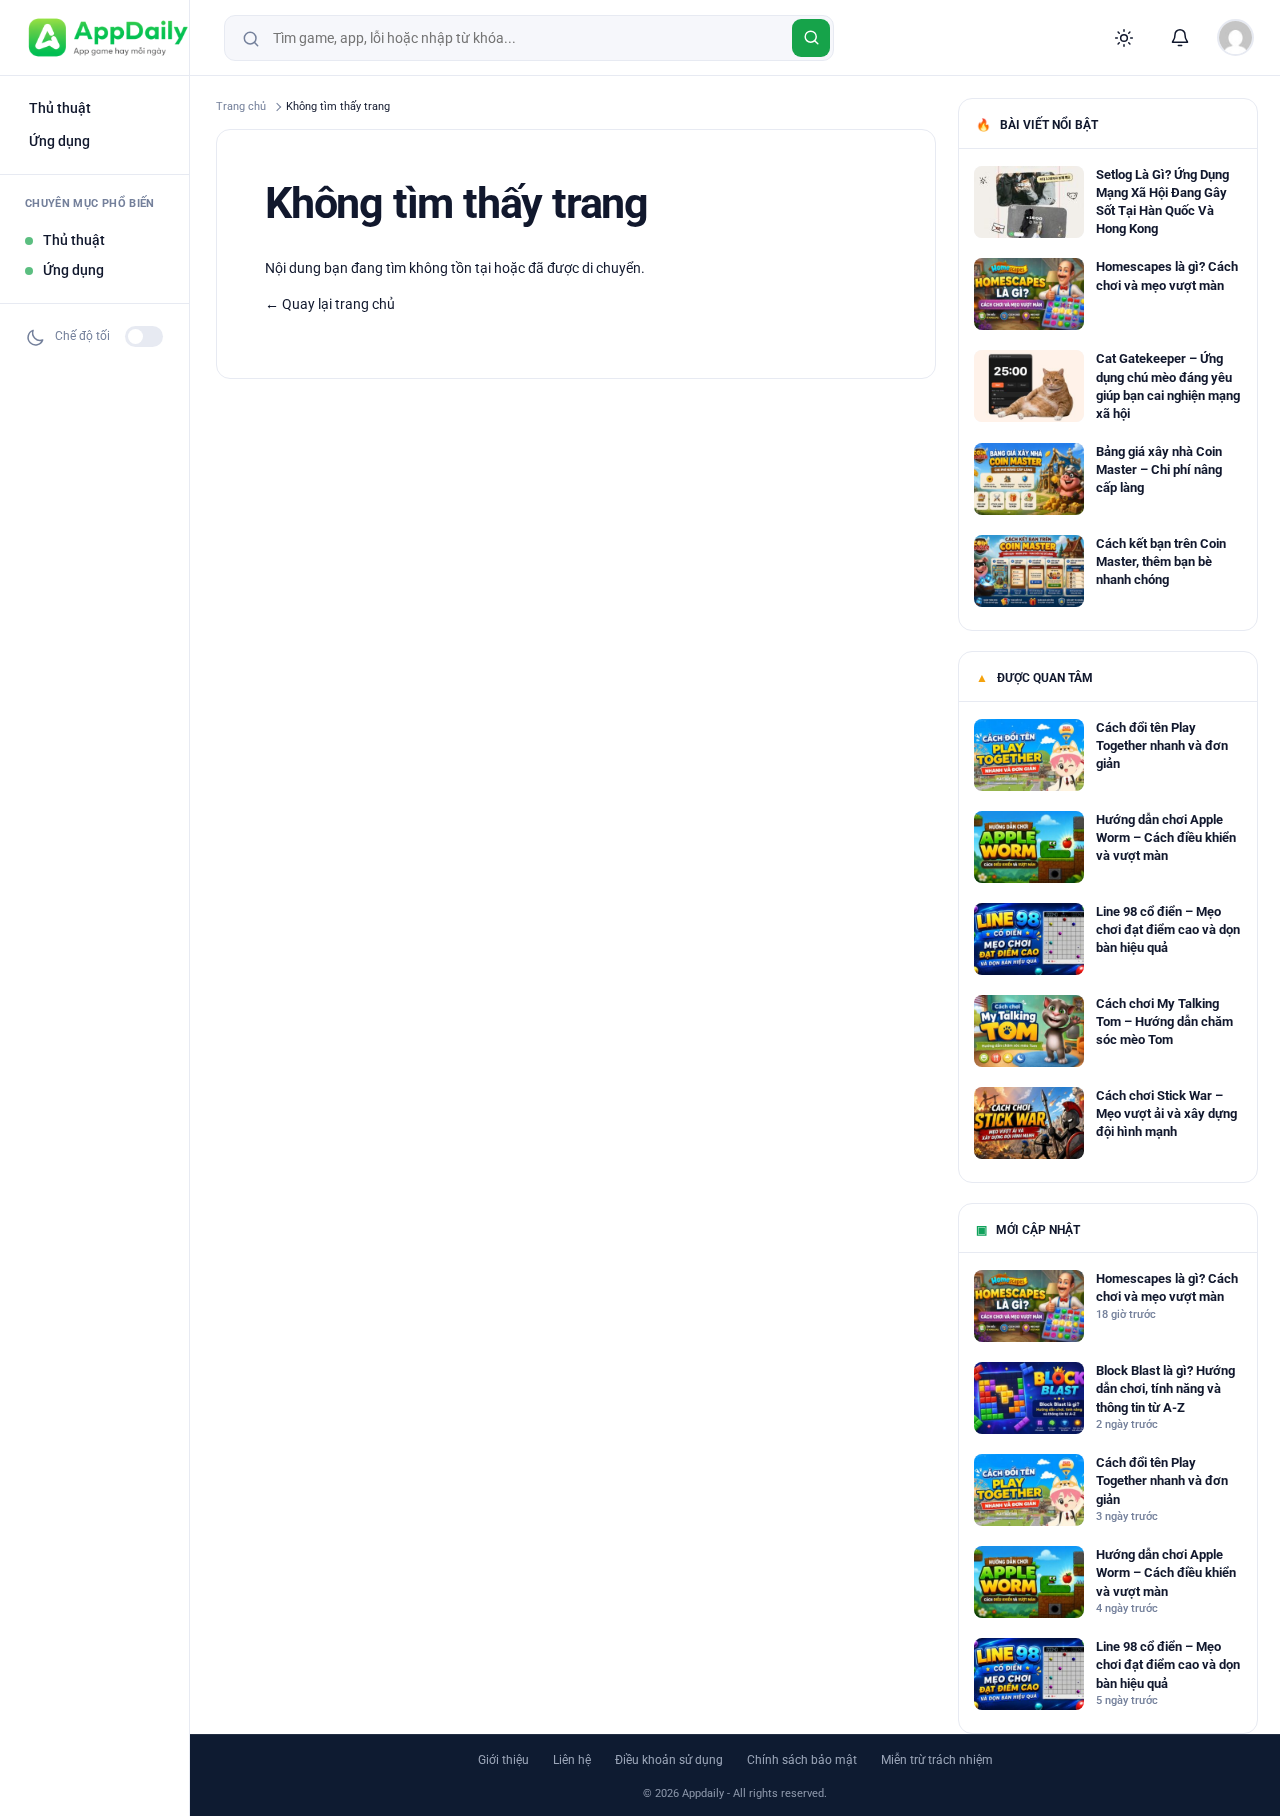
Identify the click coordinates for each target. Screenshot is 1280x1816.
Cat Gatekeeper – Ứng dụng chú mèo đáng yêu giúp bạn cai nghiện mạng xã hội (1168, 386)
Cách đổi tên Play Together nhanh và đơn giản (1162, 745)
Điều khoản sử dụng (669, 1760)
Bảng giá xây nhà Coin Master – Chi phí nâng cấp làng (1159, 469)
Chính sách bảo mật (802, 1760)
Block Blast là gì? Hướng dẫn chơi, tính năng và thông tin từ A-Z (1165, 1388)
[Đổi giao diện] (1124, 38)
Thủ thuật (60, 108)
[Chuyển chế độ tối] (144, 336)
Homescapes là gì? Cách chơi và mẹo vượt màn (1167, 275)
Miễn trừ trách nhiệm (937, 1760)
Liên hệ (572, 1760)
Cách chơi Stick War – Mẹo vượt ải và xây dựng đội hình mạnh (1166, 1113)
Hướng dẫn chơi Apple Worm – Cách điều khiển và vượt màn (1166, 837)
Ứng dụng (59, 141)
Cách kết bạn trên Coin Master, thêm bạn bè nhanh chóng (1161, 561)
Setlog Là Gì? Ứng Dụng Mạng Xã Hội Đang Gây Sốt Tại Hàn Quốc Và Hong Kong (1162, 202)
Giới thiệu (503, 1760)
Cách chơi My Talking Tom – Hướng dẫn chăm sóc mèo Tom (1164, 1021)
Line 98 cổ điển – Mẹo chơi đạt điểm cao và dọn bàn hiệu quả (1168, 929)
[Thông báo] (1180, 38)
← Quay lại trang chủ (330, 304)
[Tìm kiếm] (811, 38)
